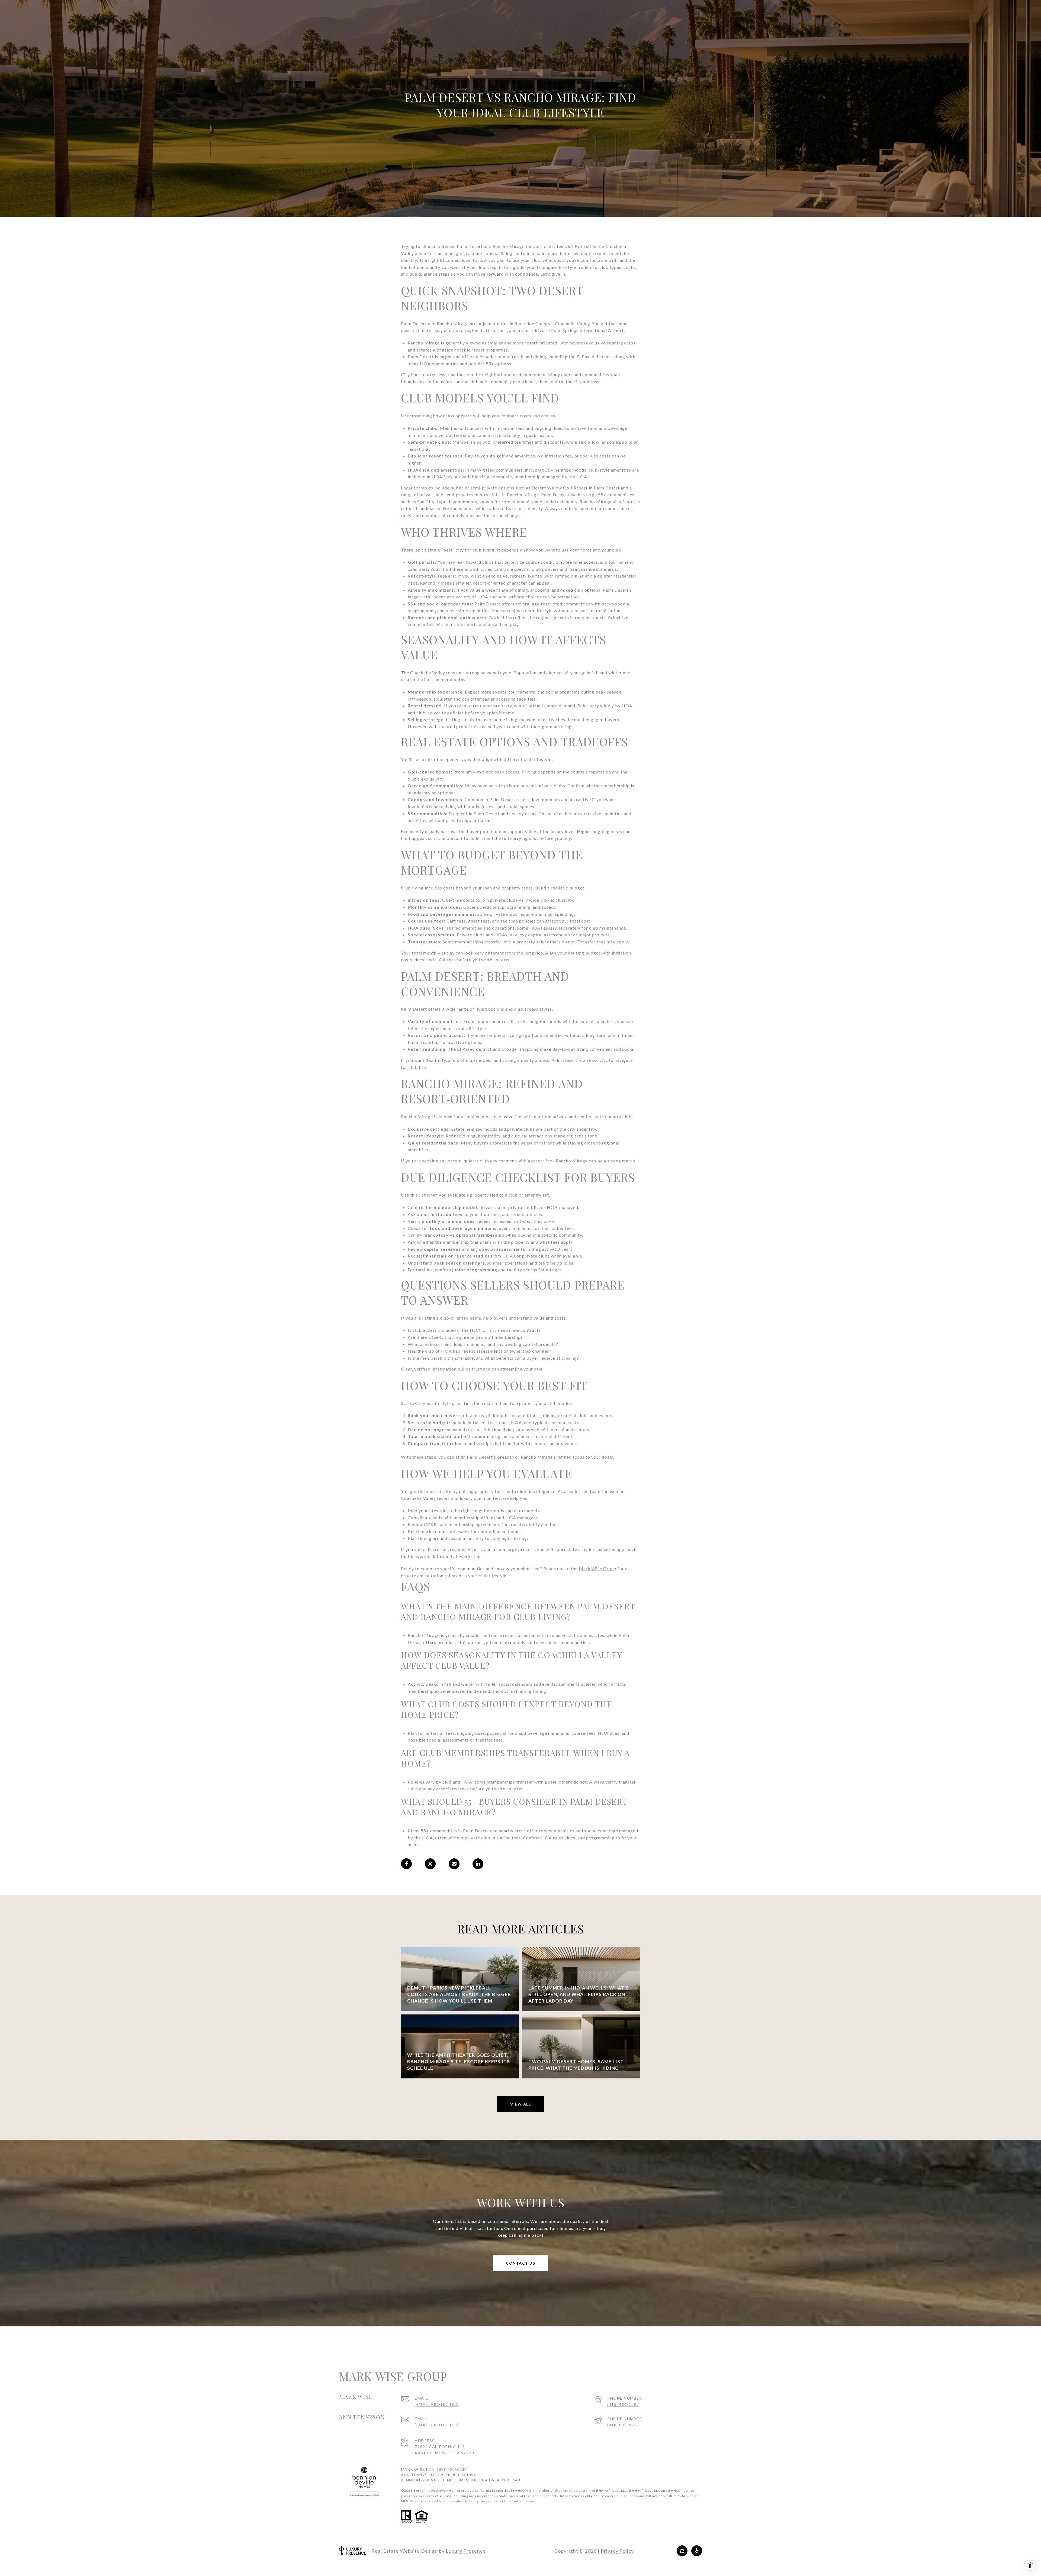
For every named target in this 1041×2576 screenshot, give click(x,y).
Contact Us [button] (520, 2263)
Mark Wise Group (598, 1569)
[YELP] (697, 2551)
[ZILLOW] (682, 2551)
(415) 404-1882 (623, 2404)
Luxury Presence (466, 2551)
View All (520, 2104)
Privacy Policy (617, 2551)
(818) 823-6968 (623, 2425)
